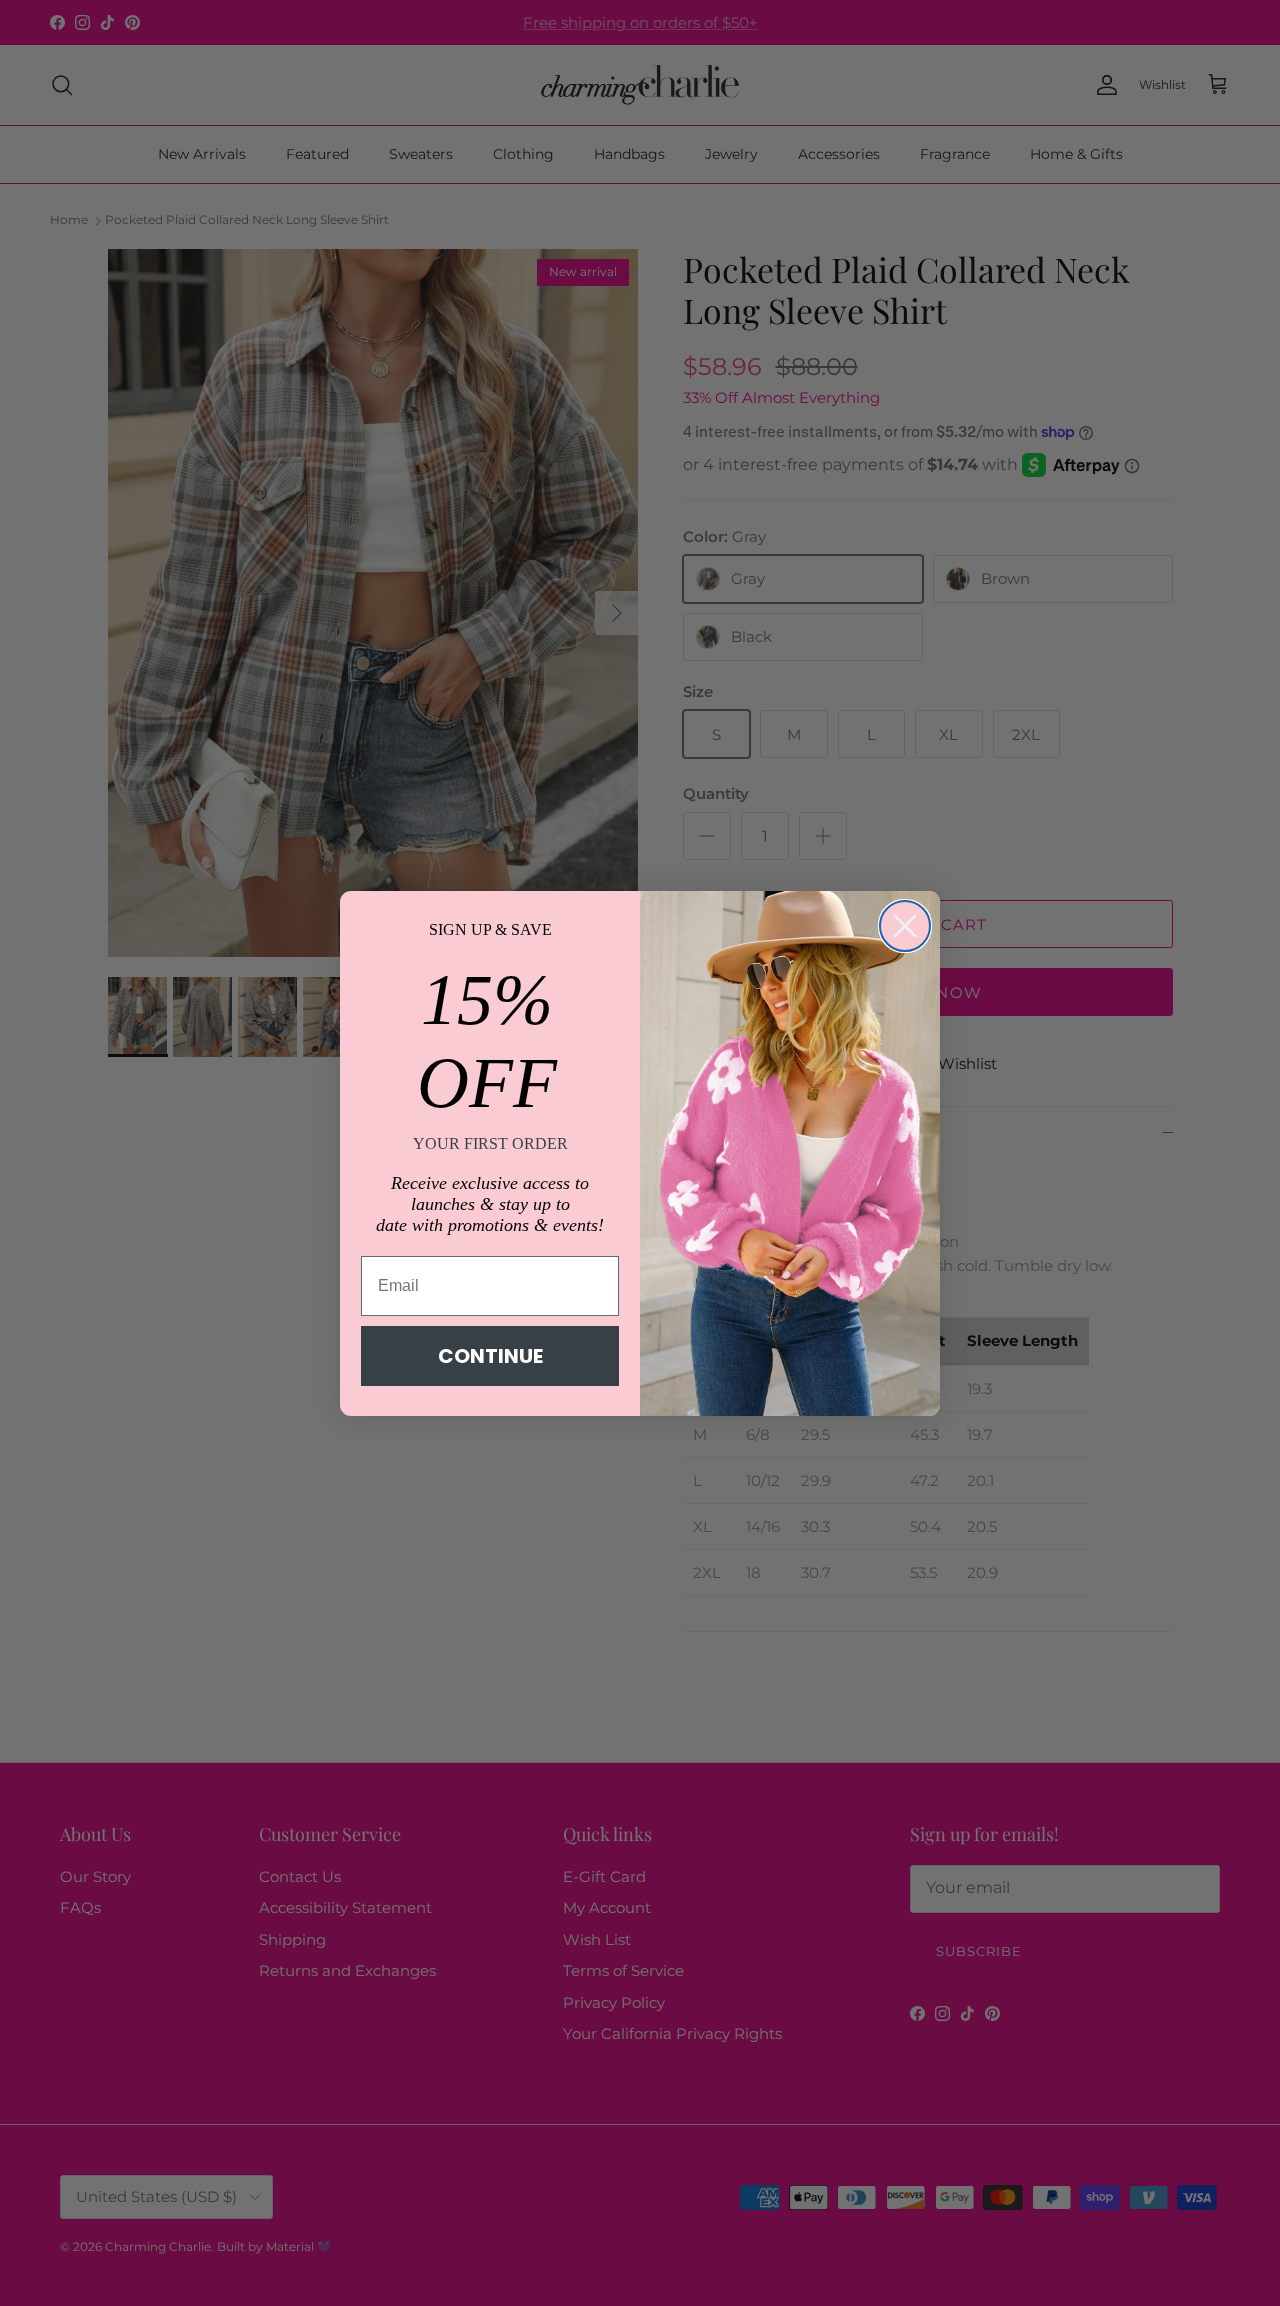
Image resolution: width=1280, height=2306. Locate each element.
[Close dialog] (905, 926)
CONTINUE (490, 1356)
